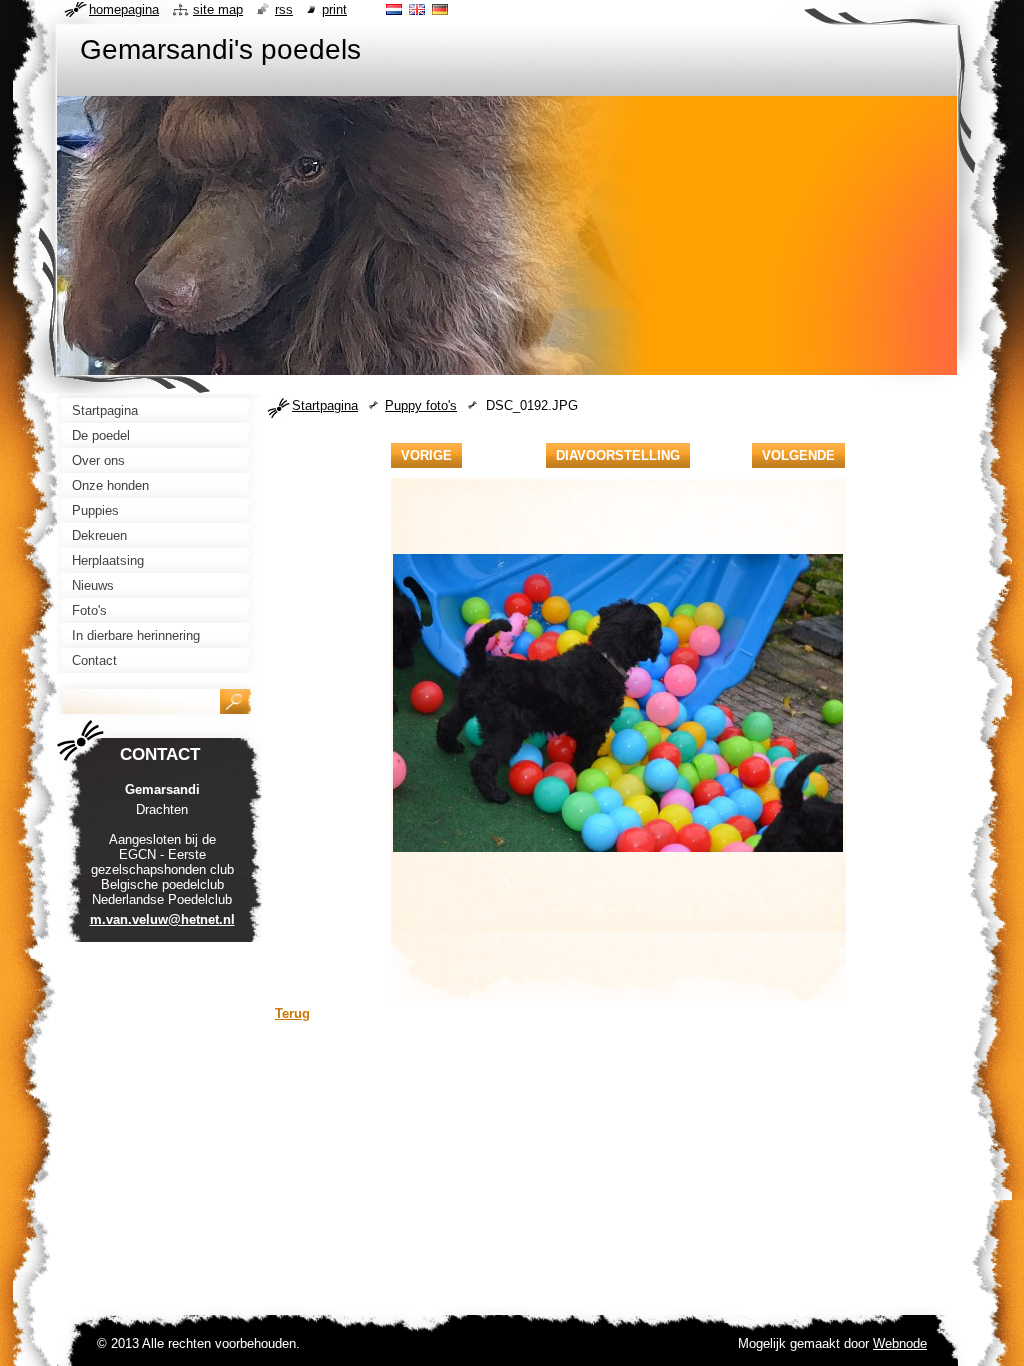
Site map (218, 9)
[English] (417, 9)
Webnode (900, 1343)
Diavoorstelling (618, 455)
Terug (292, 1013)
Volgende (798, 455)
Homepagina (124, 9)
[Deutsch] (440, 9)
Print (334, 9)
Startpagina (325, 405)
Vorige (426, 455)
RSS (284, 9)
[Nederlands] (394, 9)
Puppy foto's (421, 405)
